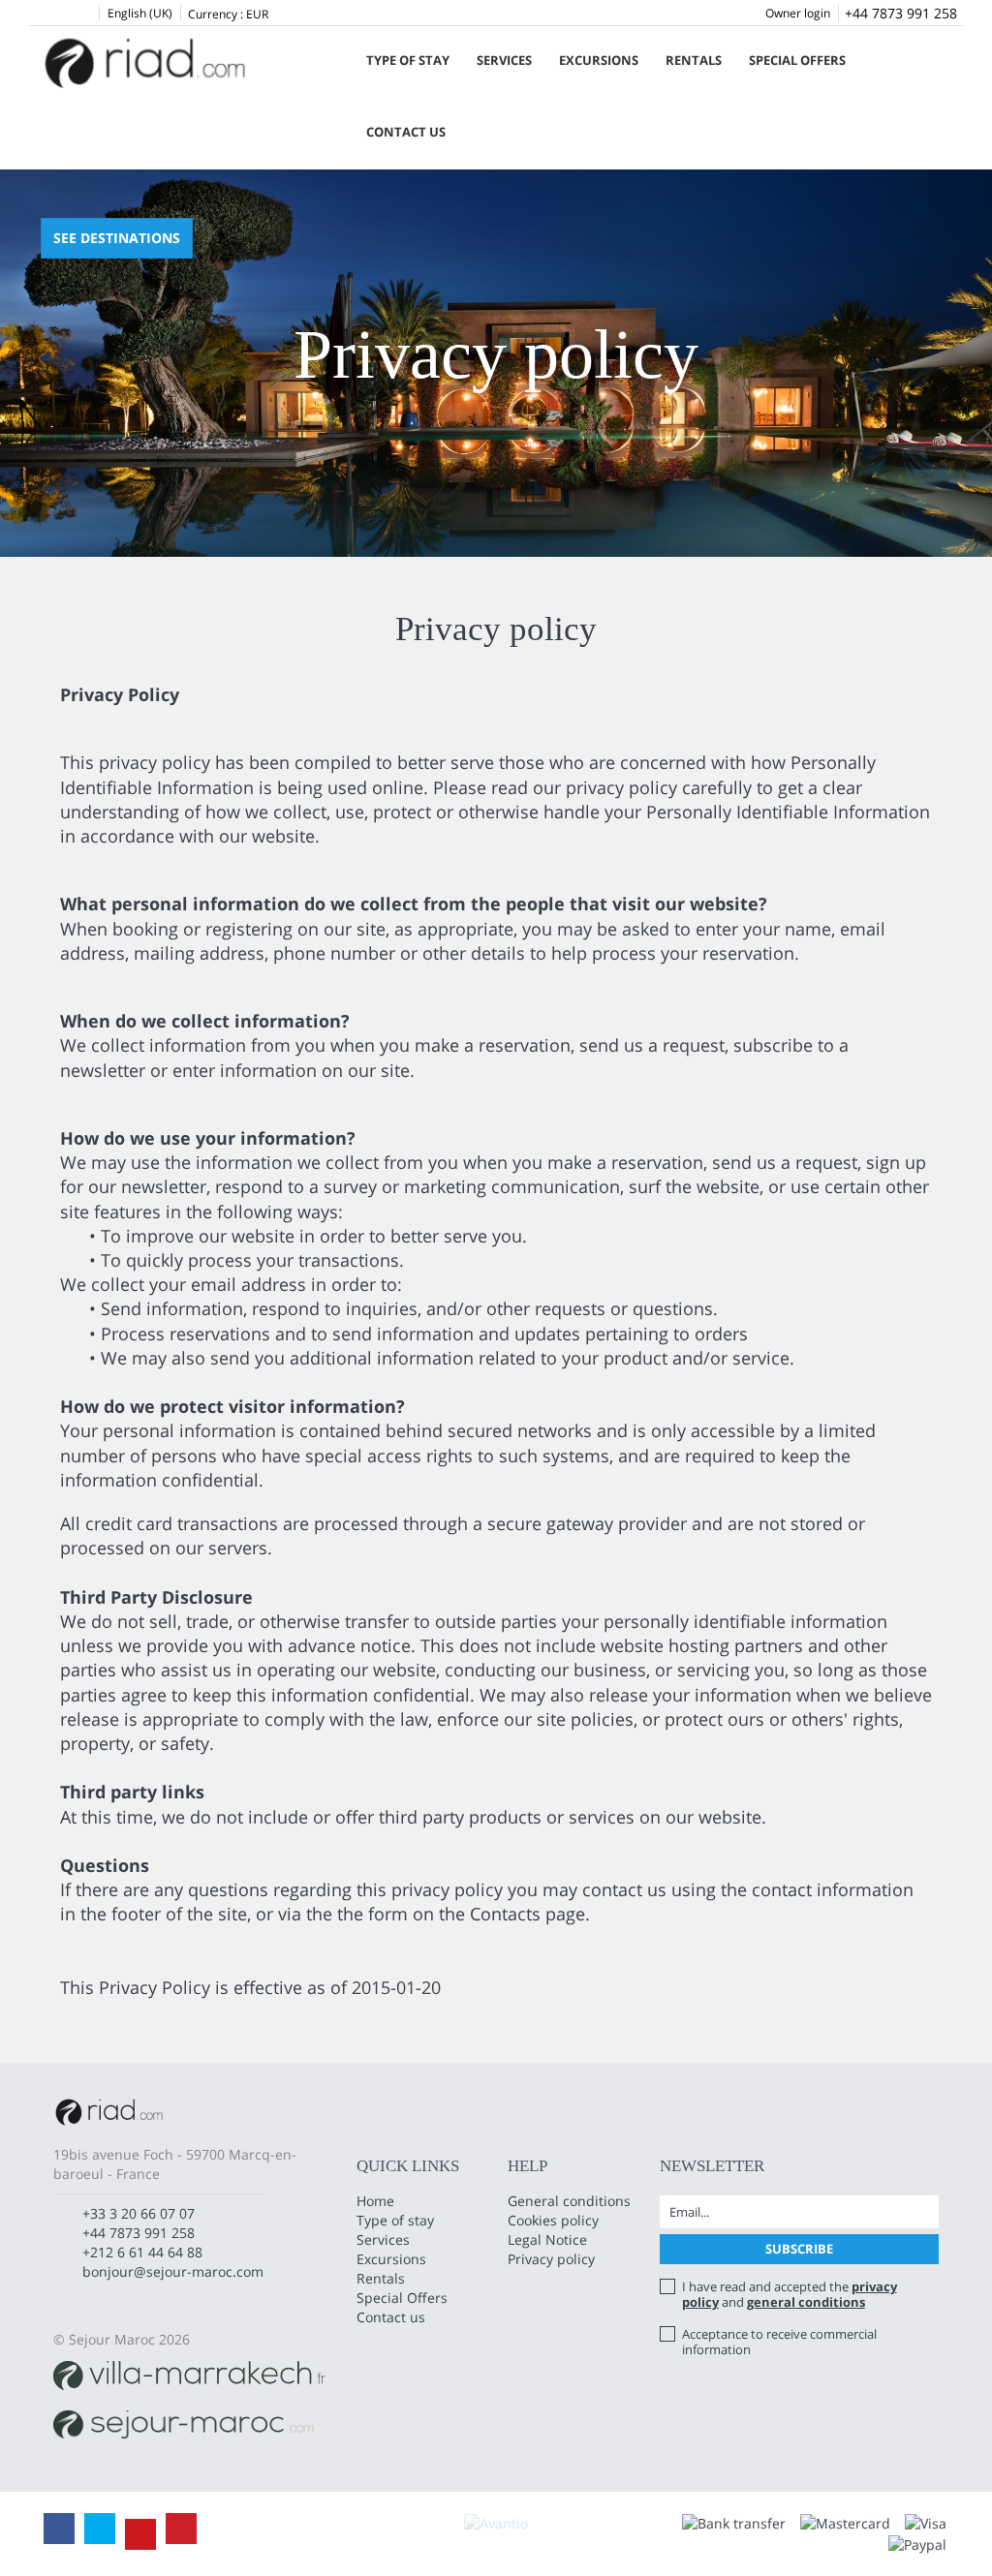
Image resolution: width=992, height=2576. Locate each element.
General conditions (569, 2201)
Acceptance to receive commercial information (779, 2342)
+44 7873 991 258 (901, 13)
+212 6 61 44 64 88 (142, 2252)
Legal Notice (547, 2239)
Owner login (798, 13)
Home (375, 2201)
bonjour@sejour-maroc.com (173, 2271)
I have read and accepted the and (790, 2294)
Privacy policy (551, 2259)
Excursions (599, 60)
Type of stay (408, 60)
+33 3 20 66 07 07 (139, 2213)
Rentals (694, 60)
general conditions (806, 2302)
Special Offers (797, 60)
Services (504, 60)
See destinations (117, 238)
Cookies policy (553, 2220)
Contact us (406, 132)
